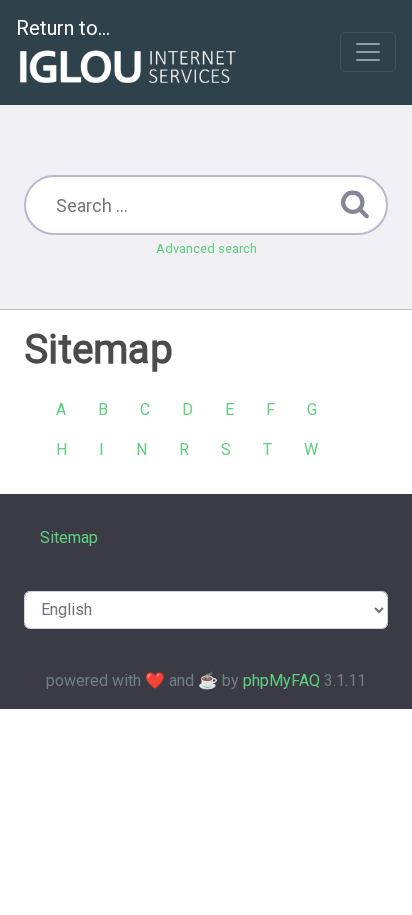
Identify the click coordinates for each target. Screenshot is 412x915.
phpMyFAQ (281, 680)
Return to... (63, 28)
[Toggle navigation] (368, 52)
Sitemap (69, 537)
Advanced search (206, 248)
